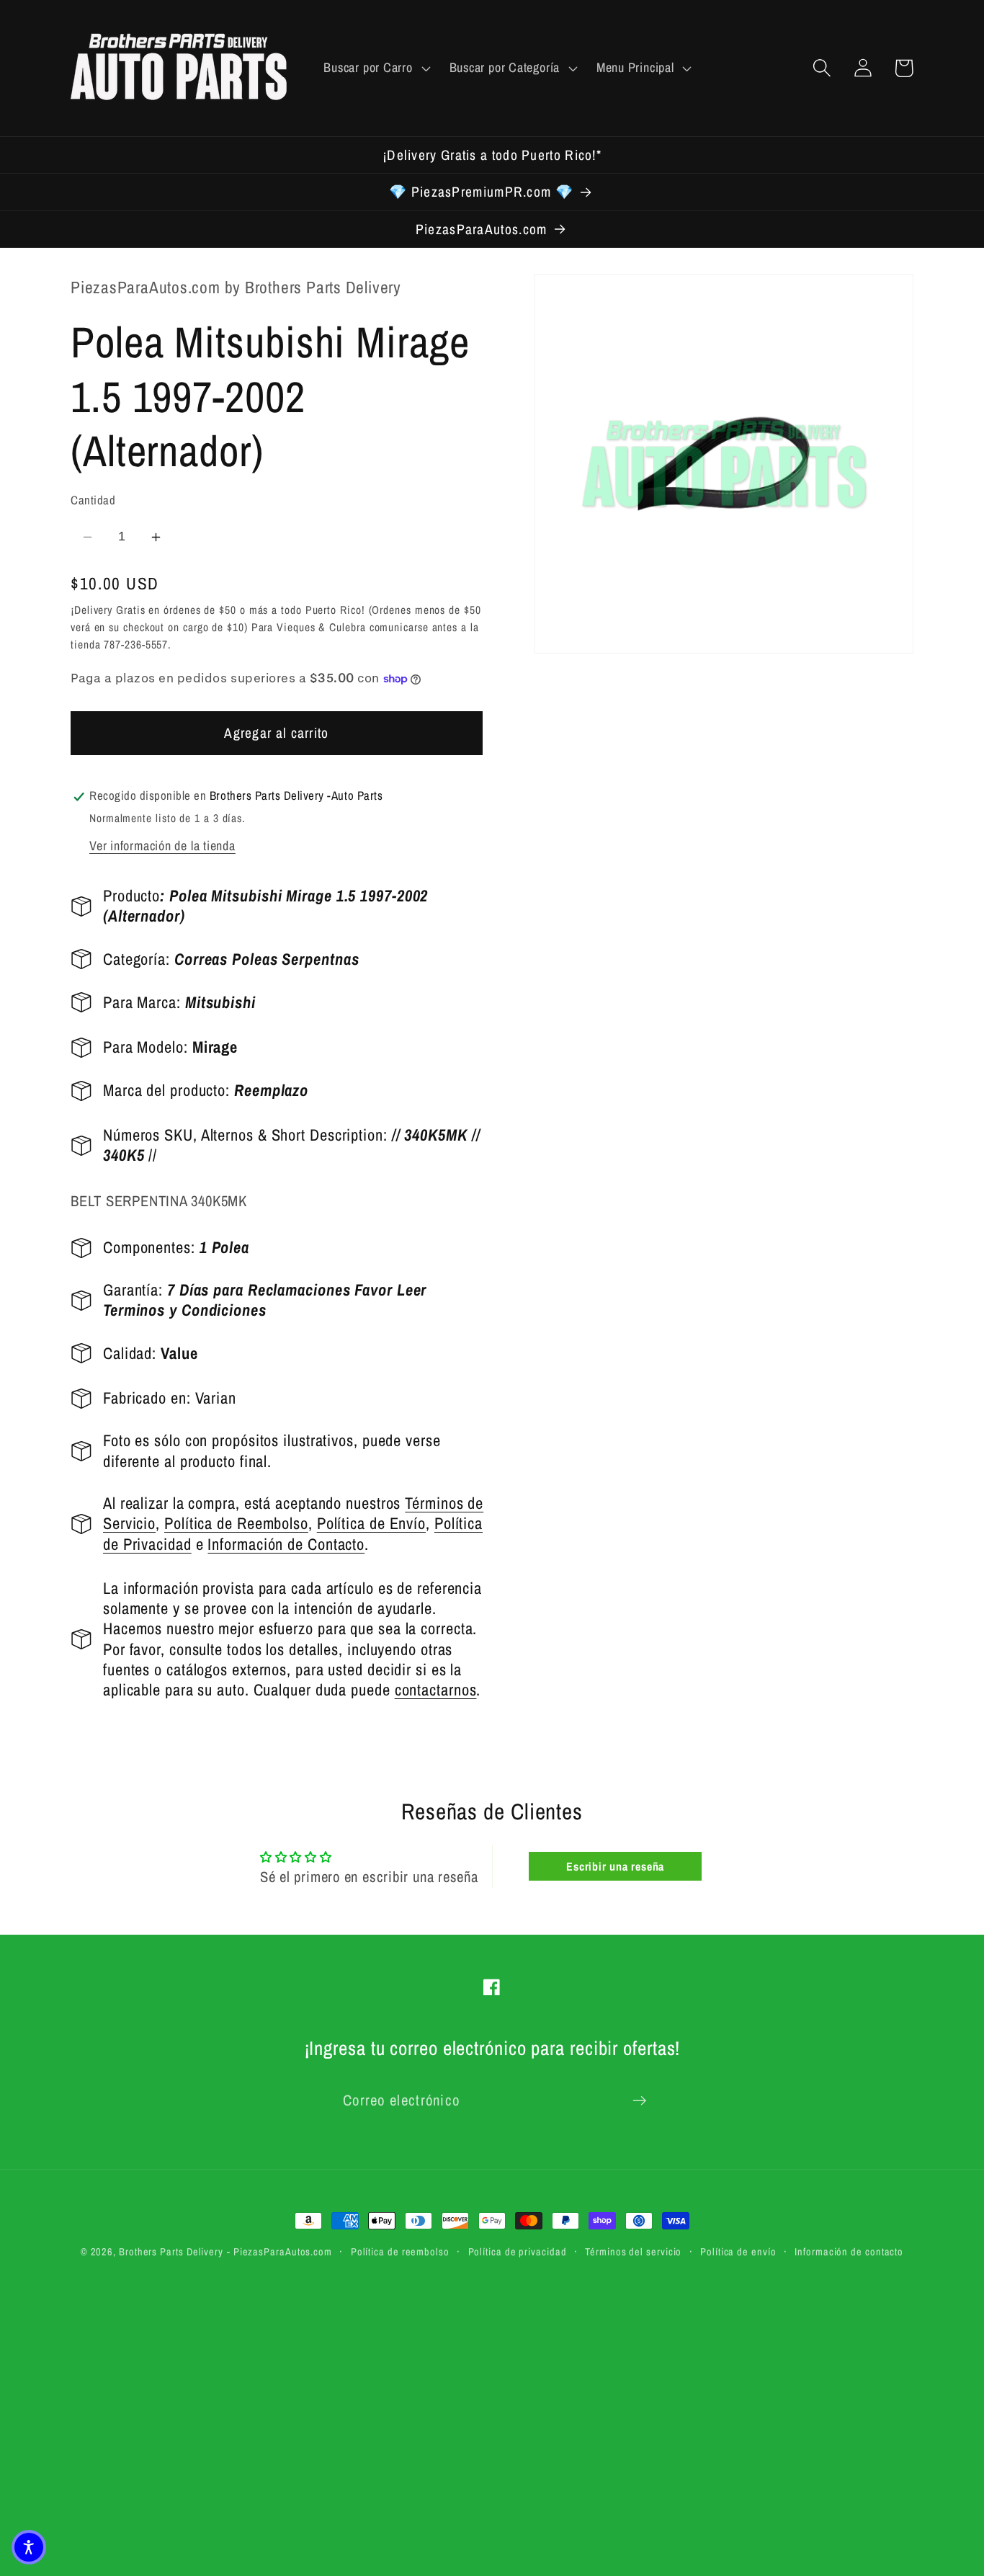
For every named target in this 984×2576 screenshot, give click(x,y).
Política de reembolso (400, 2251)
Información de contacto (849, 2251)
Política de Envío (371, 1524)
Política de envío (738, 2251)
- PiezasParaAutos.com (279, 2251)
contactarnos (436, 1690)
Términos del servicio (633, 2251)
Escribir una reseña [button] (615, 1866)
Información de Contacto (286, 1544)
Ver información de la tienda (162, 846)
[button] (375, 68)
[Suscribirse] (639, 2101)
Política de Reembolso (236, 1524)
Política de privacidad (518, 2251)
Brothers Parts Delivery (171, 2251)
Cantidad (93, 501)
